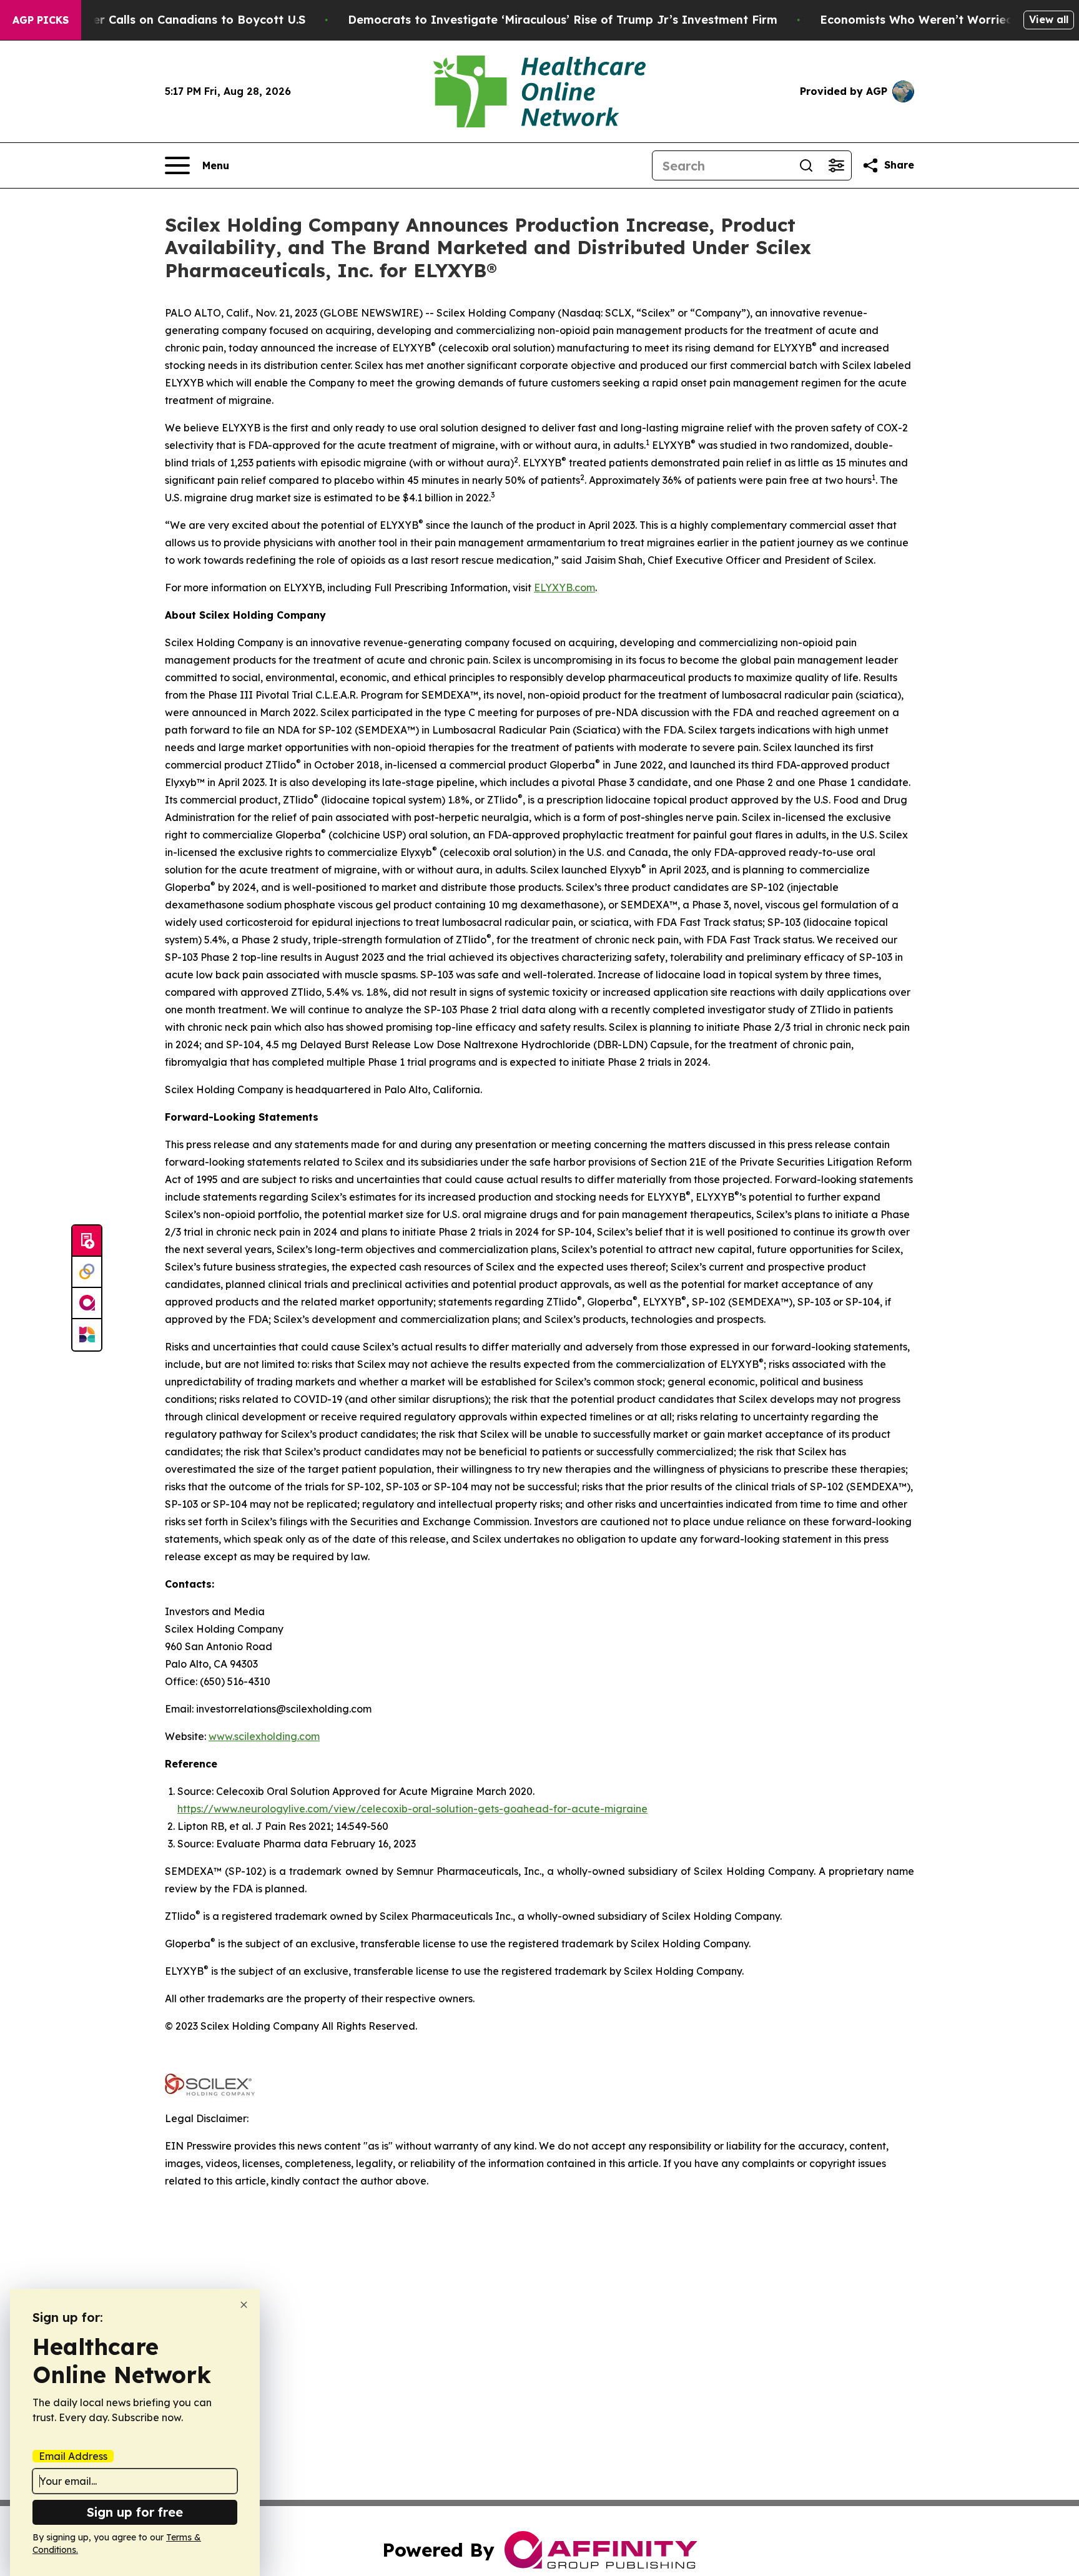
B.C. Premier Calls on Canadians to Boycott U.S (170, 20)
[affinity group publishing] (87, 1304)
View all (1049, 19)
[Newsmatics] (87, 1335)
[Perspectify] (87, 1272)
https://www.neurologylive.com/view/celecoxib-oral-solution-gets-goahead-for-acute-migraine (412, 1809)
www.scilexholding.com (264, 1736)
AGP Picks (41, 20)
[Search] (806, 165)
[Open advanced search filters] (836, 165)
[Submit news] (87, 1241)
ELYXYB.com (564, 587)
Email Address (73, 2456)
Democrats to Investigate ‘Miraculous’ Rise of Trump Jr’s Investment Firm (563, 20)
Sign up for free (135, 2512)
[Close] (244, 2305)
